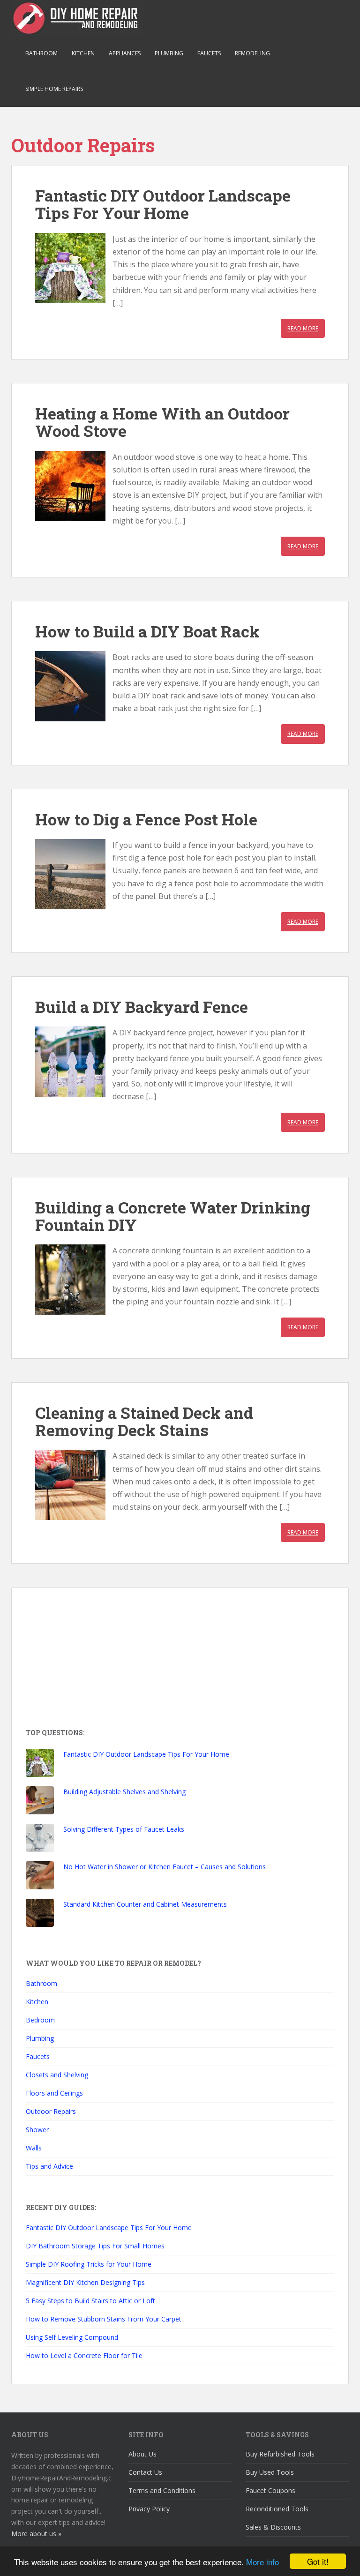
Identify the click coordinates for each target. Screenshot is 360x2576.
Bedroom (40, 2020)
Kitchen (83, 53)
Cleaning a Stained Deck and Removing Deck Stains (144, 1421)
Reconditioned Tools (277, 2509)
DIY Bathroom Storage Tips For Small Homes (95, 2246)
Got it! (318, 2561)
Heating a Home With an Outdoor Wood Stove (162, 422)
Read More (303, 328)
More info (262, 2562)
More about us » (36, 2534)
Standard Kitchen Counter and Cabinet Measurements (145, 1904)
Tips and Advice (49, 2166)
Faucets (209, 53)
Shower (37, 2130)
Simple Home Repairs (54, 89)
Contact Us (145, 2472)
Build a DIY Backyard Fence (142, 1007)
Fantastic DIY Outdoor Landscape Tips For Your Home (163, 204)
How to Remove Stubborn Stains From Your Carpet (104, 2319)
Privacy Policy (149, 2509)
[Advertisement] (96, 1660)
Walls (34, 2148)
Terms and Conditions (162, 2490)
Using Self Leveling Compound (72, 2337)
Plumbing (169, 53)
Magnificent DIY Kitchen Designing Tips (85, 2282)
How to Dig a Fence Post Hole (146, 819)
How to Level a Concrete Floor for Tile (84, 2355)
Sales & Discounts (273, 2527)
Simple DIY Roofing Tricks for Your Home (89, 2264)
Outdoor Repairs (51, 2111)
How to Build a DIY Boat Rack (147, 631)
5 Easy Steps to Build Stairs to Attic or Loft (90, 2301)
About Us (142, 2454)
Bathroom (41, 53)
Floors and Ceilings (54, 2093)
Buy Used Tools (270, 2472)
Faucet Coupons (270, 2490)
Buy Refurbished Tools (280, 2454)
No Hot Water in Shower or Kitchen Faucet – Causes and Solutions (165, 1867)
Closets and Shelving (57, 2075)
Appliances (125, 53)
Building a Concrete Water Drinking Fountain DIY (173, 1216)
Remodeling (252, 53)
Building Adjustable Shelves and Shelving (124, 1792)
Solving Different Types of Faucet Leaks (124, 1829)
